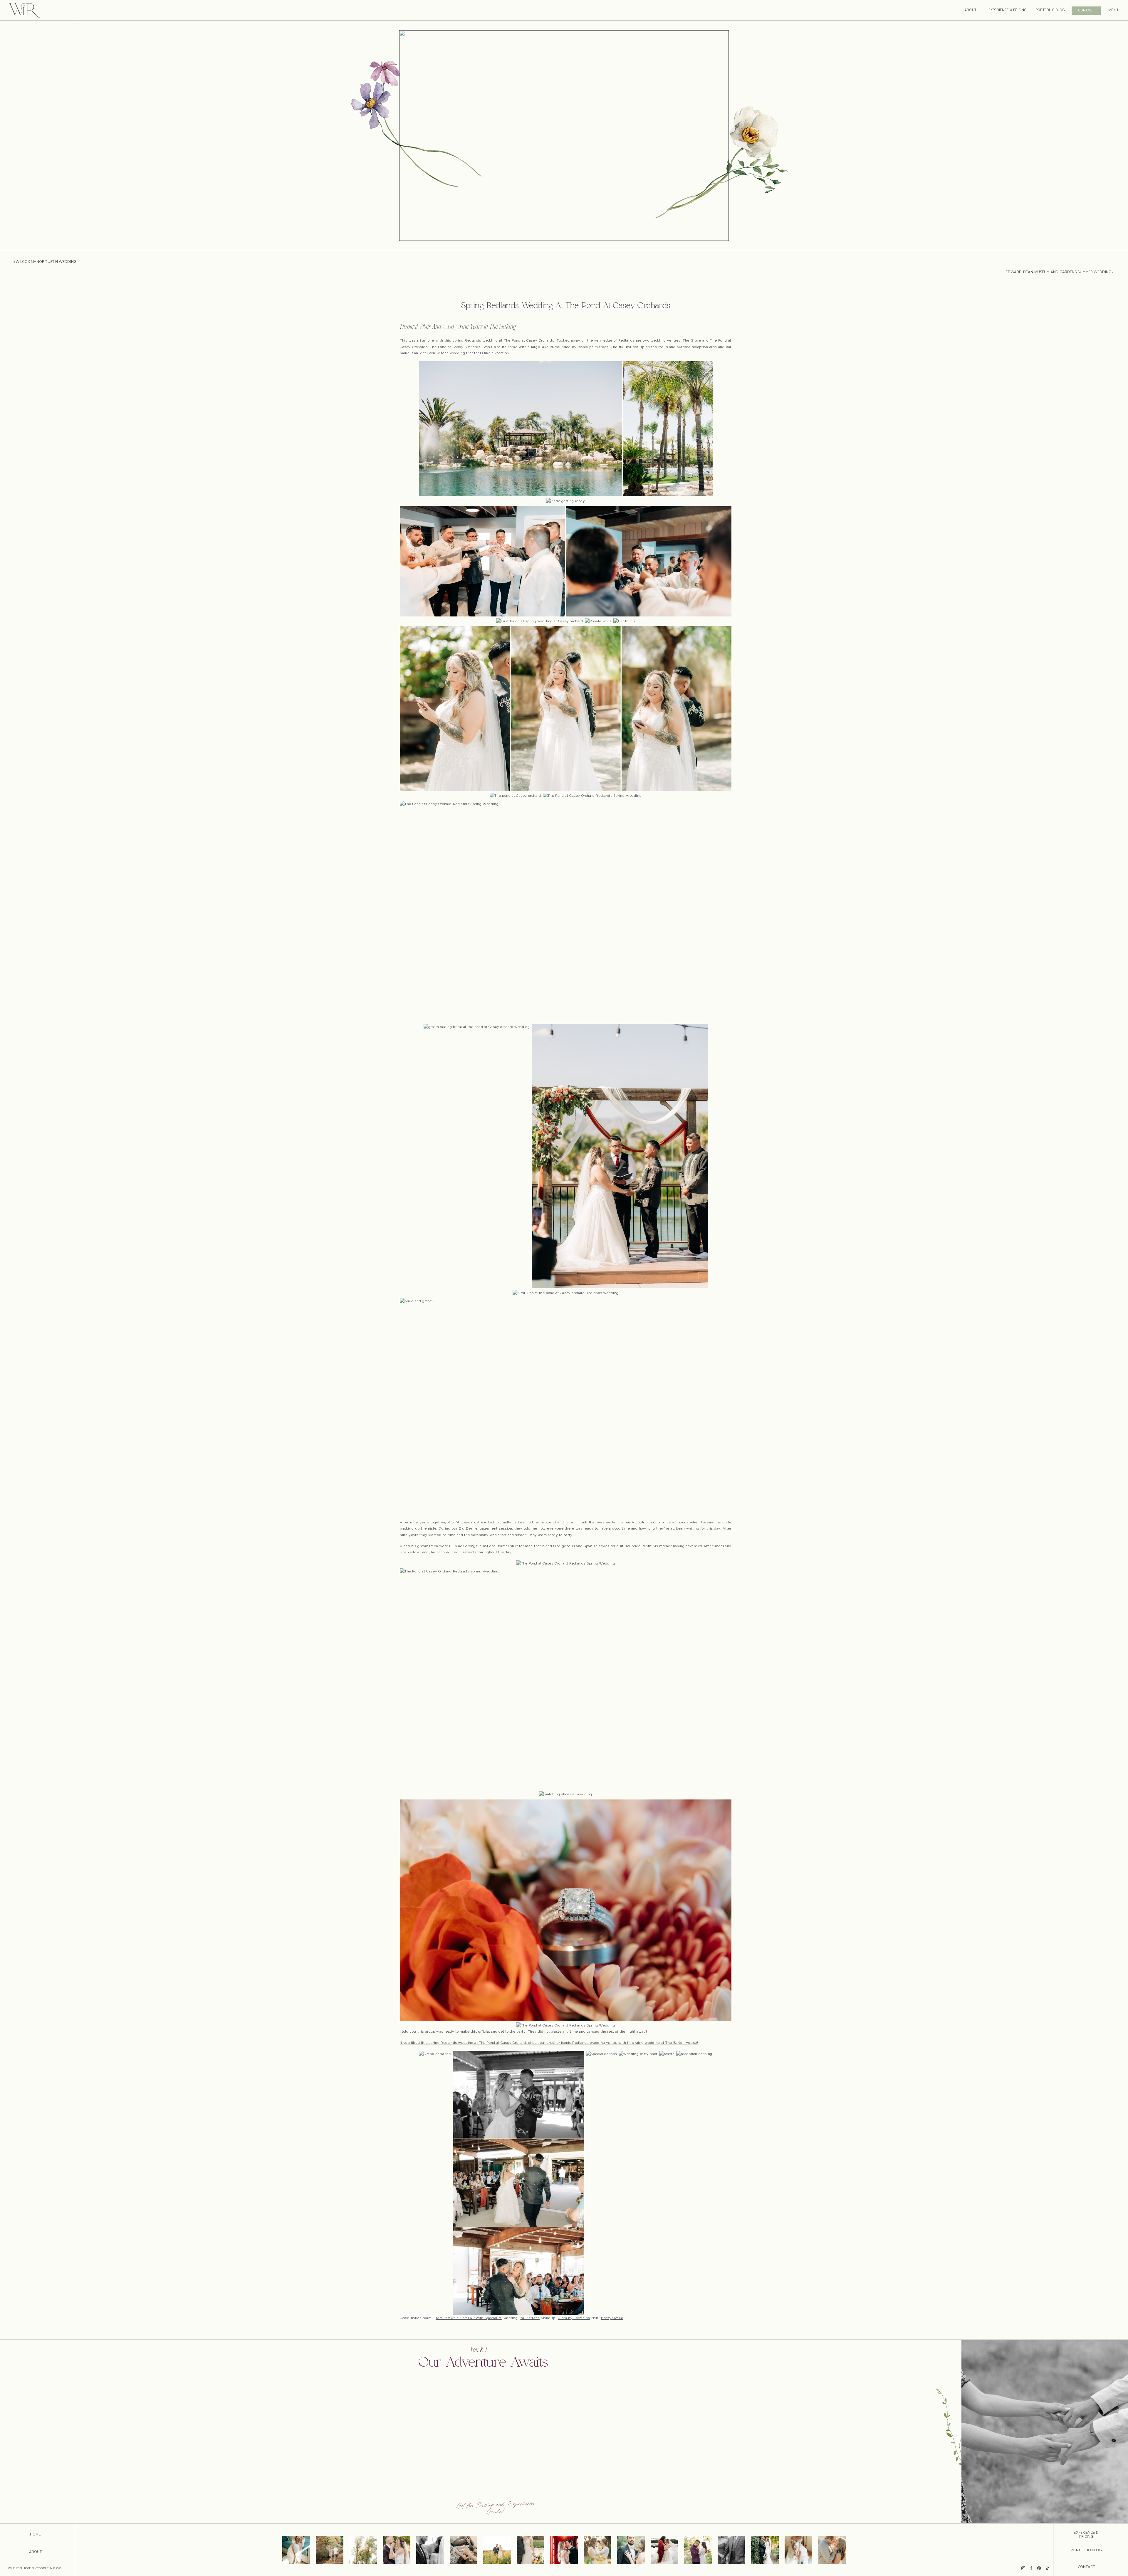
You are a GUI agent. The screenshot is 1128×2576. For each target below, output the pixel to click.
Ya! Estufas (530, 2318)
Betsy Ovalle (612, 2318)
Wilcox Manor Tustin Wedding (46, 262)
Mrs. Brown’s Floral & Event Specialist (469, 2318)
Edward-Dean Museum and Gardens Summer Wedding (1058, 272)
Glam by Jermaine (574, 2318)
